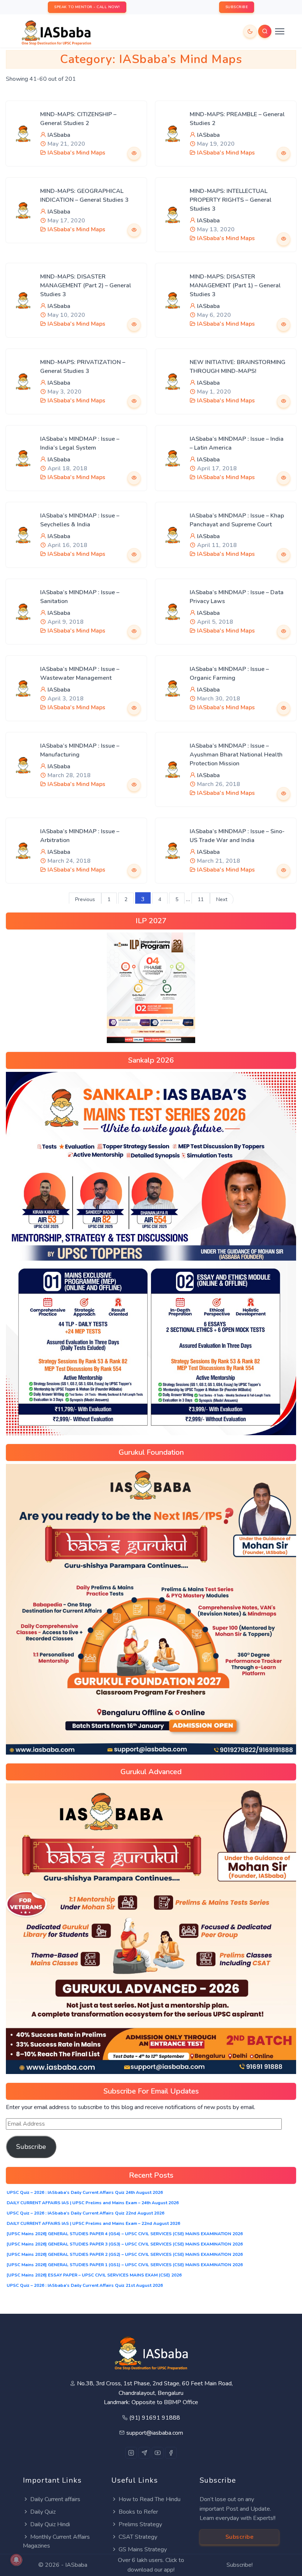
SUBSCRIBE (237, 7)
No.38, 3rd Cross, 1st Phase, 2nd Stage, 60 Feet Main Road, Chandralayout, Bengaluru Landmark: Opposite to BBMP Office (155, 2393)
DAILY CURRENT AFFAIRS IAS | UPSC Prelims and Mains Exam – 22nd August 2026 (93, 2223)
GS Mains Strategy (143, 2549)
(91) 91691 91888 (155, 2418)
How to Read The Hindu (150, 2499)
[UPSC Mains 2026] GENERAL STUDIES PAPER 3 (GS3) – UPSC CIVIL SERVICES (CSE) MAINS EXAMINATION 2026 (125, 2244)
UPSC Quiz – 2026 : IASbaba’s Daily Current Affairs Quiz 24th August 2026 (85, 2192)
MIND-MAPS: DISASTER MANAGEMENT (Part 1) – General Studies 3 (235, 285)
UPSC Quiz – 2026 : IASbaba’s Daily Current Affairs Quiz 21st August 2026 (85, 2285)
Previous (85, 899)
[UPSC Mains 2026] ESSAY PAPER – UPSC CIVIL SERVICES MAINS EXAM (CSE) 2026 (94, 2275)
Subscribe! (240, 2565)
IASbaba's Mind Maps (76, 153)
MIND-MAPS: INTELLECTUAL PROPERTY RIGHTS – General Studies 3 (231, 200)
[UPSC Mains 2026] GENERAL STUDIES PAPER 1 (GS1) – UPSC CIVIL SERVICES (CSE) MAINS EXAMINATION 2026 (125, 2265)
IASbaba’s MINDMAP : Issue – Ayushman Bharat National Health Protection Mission (236, 755)
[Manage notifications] (16, 2560)
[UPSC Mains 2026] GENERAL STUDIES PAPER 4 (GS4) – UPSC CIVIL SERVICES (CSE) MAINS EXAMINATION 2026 (125, 2234)
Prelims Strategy (140, 2524)
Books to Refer (138, 2512)
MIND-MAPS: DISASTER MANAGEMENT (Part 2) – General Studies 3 (86, 285)
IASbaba (59, 135)
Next (222, 899)
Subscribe (31, 2147)
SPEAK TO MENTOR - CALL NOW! (87, 7)
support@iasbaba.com (155, 2433)
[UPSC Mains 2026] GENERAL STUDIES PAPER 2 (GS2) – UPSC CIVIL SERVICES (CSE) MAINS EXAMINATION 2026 (125, 2254)
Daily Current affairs (55, 2499)
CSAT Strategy (138, 2537)
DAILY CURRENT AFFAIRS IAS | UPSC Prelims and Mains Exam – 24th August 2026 (93, 2203)
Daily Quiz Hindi (50, 2524)
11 (201, 899)
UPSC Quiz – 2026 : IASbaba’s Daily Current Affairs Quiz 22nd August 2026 (85, 2213)
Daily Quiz (43, 2512)
